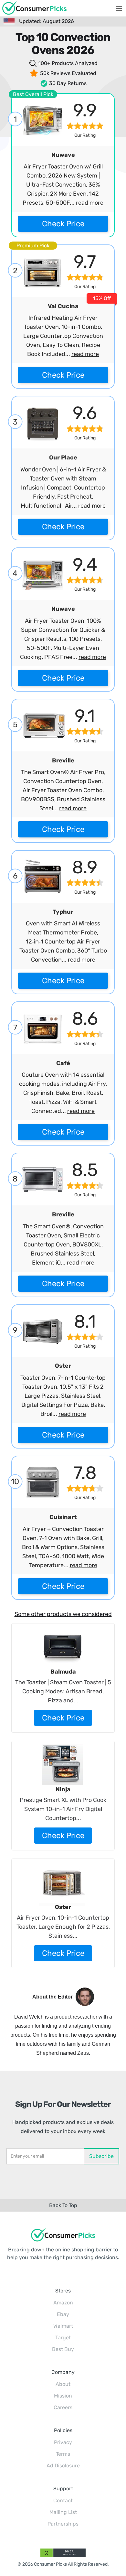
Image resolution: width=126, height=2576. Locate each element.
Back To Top (63, 2205)
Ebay (63, 2314)
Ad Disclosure (63, 2466)
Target (63, 2338)
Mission (63, 2396)
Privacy (63, 2442)
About (63, 2384)
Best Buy (63, 2349)
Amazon (63, 2303)
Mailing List (63, 2512)
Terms (63, 2454)
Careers (63, 2407)
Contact (63, 2501)
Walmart (63, 2326)
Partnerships (63, 2524)
